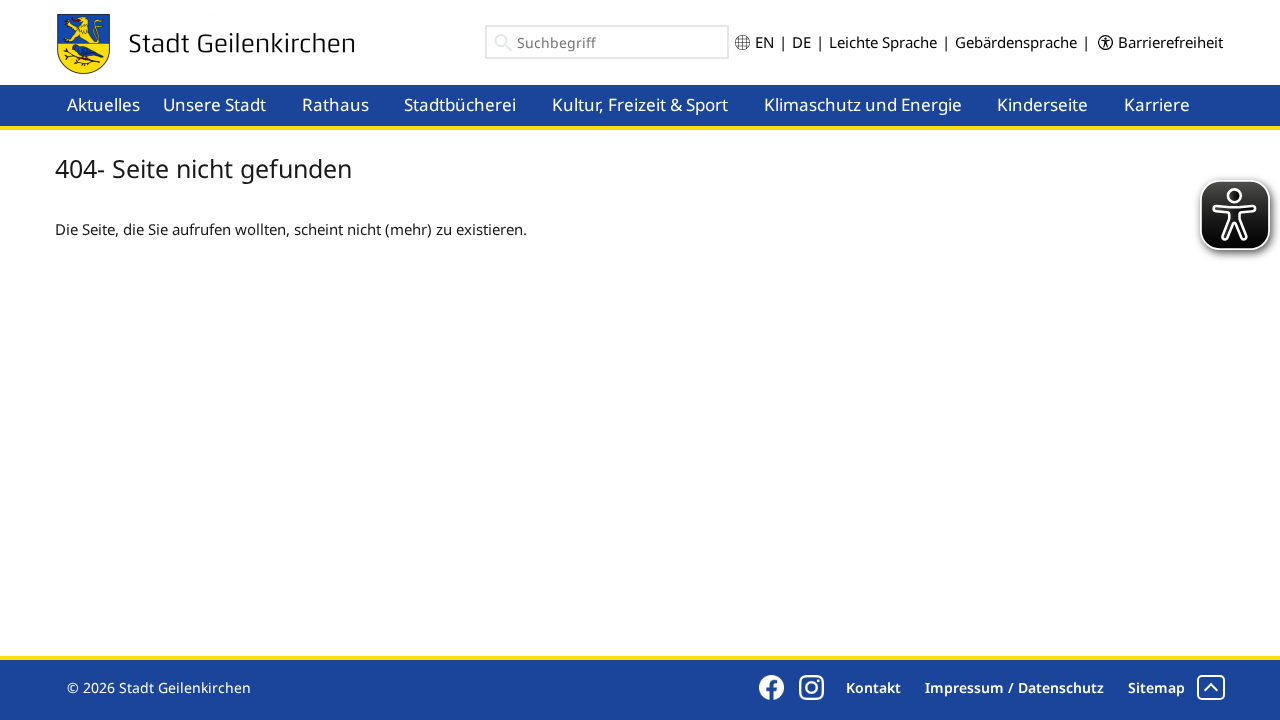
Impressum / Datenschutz (1014, 687)
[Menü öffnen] (284, 86)
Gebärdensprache (1016, 42)
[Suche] (503, 46)
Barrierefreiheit (1170, 42)
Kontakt (873, 687)
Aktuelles (103, 104)
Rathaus (335, 104)
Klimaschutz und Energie (863, 104)
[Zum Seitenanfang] (1211, 687)
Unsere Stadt (214, 104)
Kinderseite (1042, 104)
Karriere (1157, 104)
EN (764, 42)
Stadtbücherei (460, 104)
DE (801, 42)
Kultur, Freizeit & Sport (640, 104)
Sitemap (1156, 687)
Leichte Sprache (883, 42)
